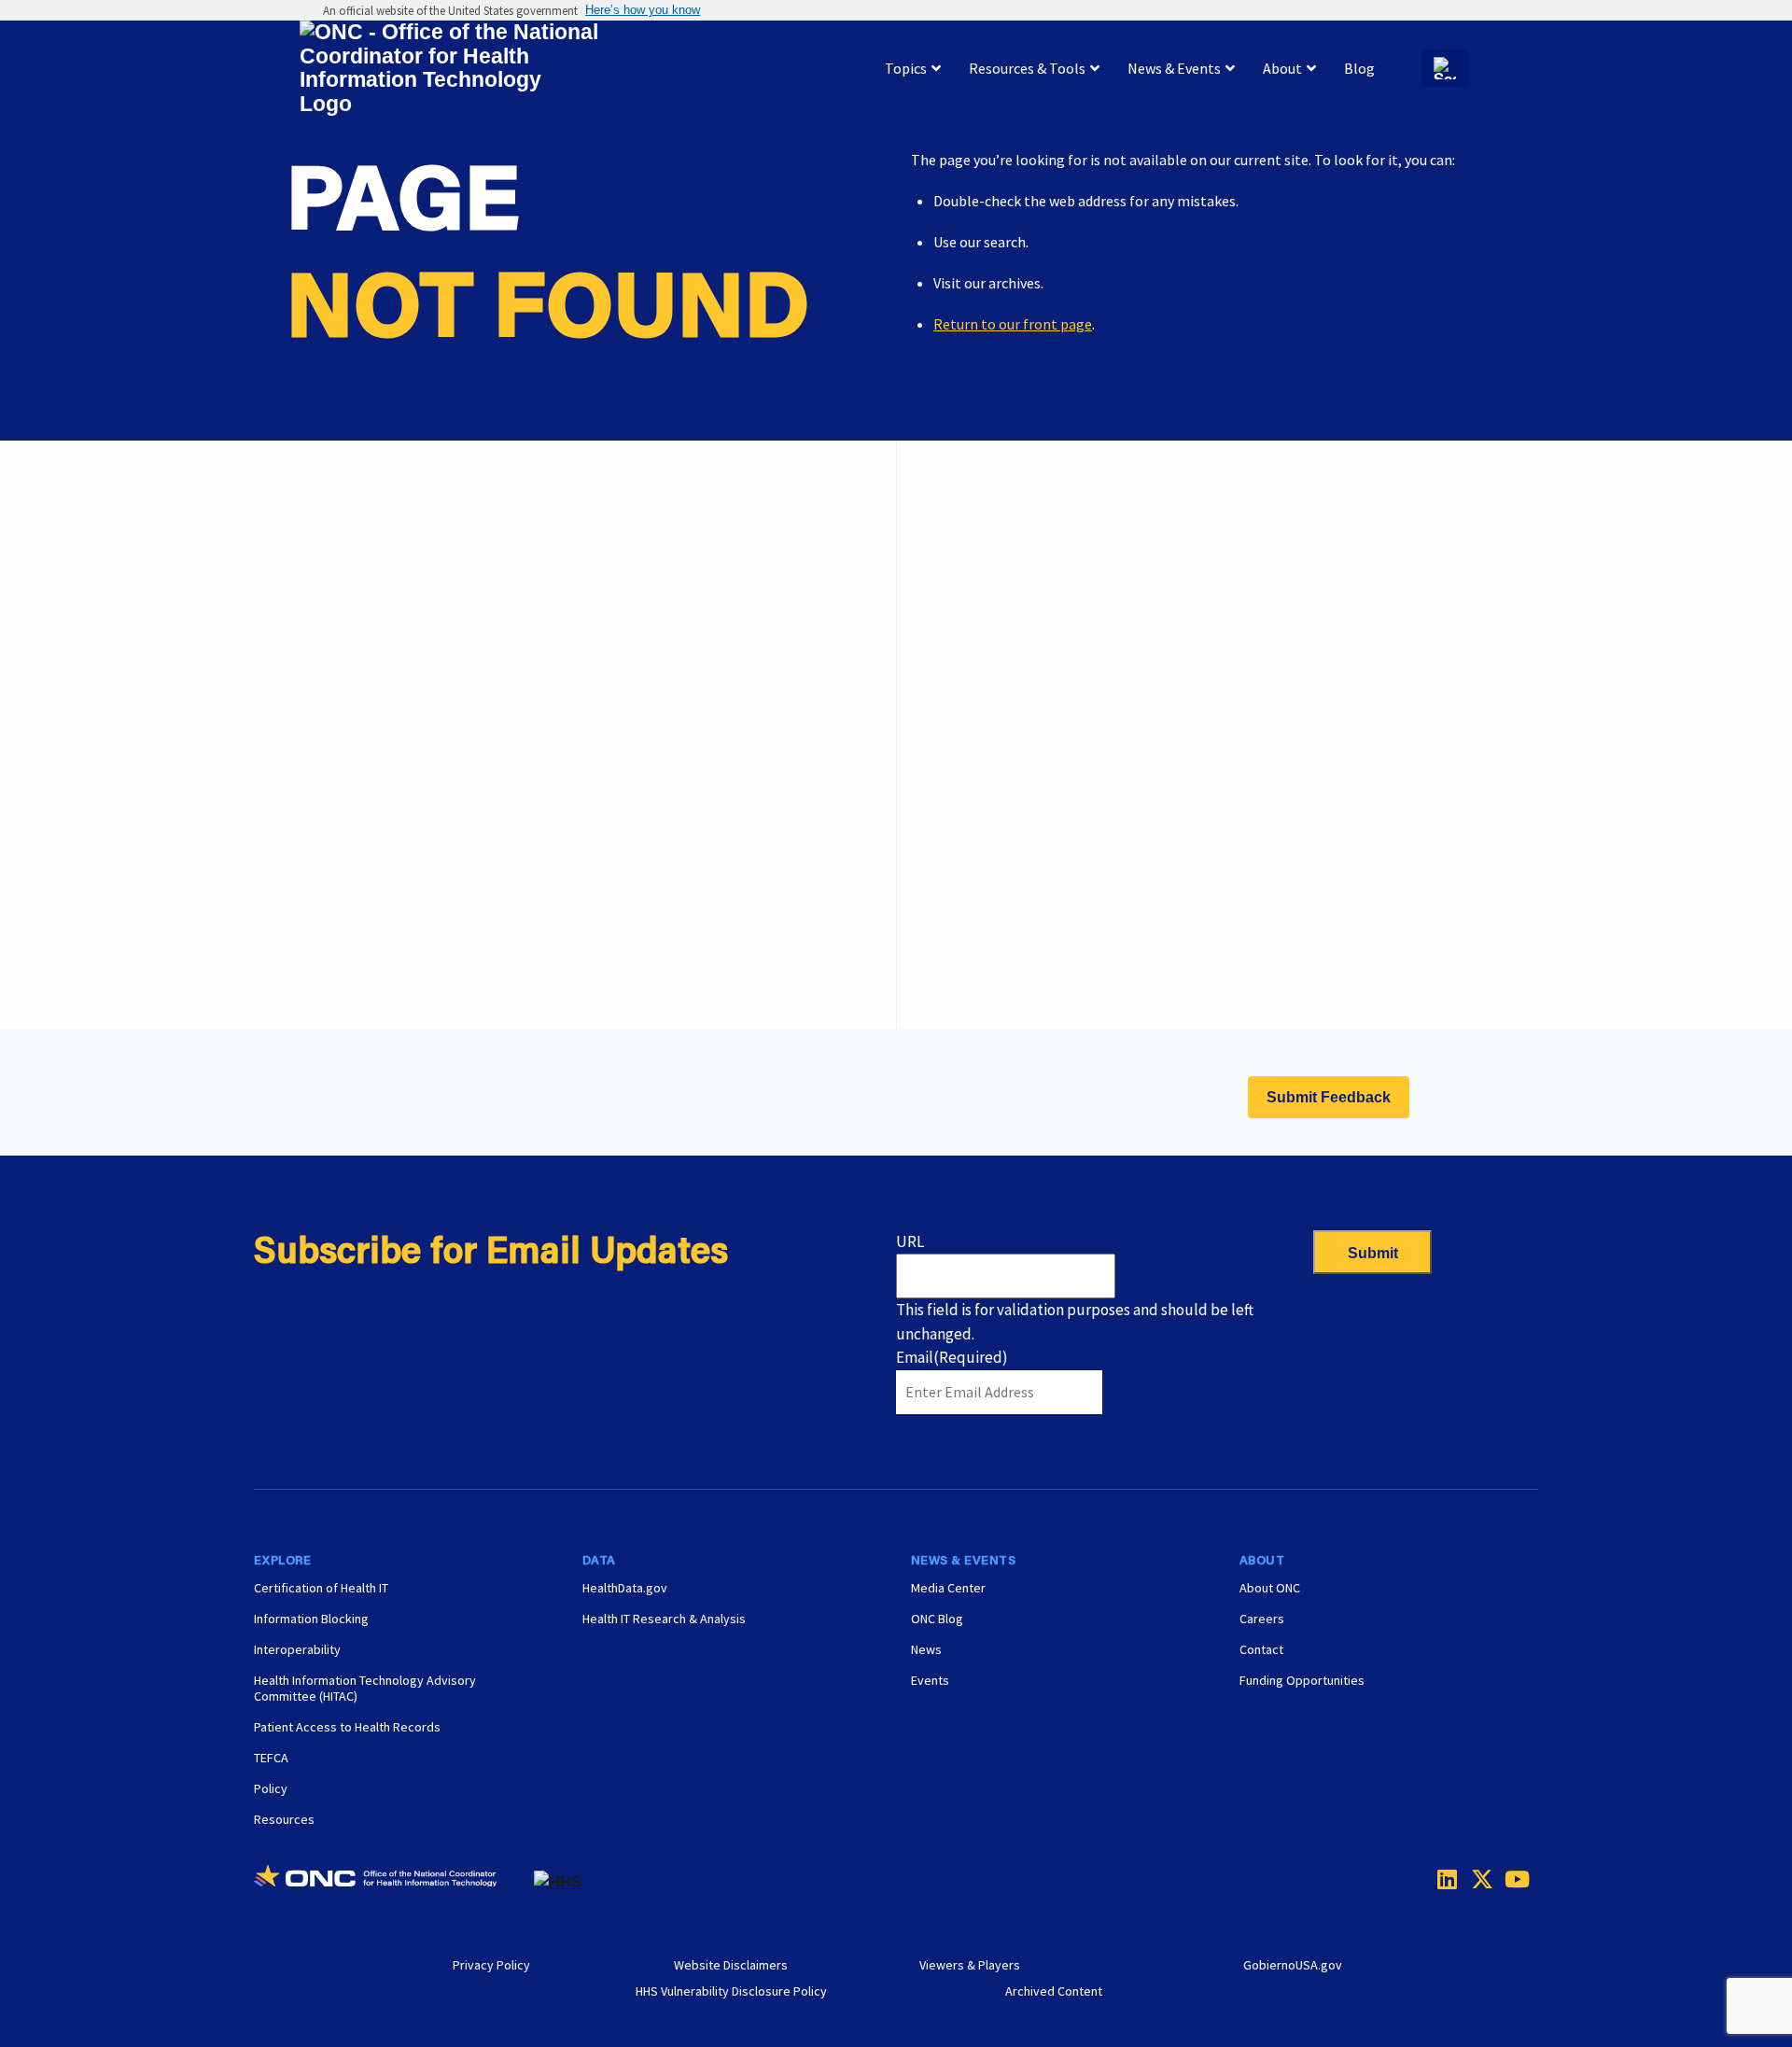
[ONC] (394, 1883)
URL (910, 1241)
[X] (1477, 1879)
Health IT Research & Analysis (664, 1619)
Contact (1261, 1649)
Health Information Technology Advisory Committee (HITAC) (365, 1688)
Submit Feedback (1329, 1097)
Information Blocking (311, 1619)
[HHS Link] (558, 1882)
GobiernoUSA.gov (1293, 1965)
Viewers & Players (970, 1965)
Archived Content (1054, 1991)
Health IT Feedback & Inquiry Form (1063, 597)
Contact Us (988, 691)
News (926, 1649)
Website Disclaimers (731, 1965)
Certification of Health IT (321, 1588)
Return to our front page (1013, 324)
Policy (271, 1788)
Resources (284, 1819)
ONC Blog (937, 1619)
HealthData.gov (625, 1588)
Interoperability (297, 1649)
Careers (977, 878)
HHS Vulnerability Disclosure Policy (731, 1991)
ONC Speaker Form (1013, 644)
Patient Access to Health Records (347, 1727)
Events (975, 925)
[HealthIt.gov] (449, 69)
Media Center (948, 1588)
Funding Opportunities (1026, 972)
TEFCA (271, 1758)
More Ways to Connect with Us (540, 635)
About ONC (1270, 1588)
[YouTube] (1510, 1879)
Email (952, 1357)
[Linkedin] (1443, 1879)
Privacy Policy (491, 1965)
